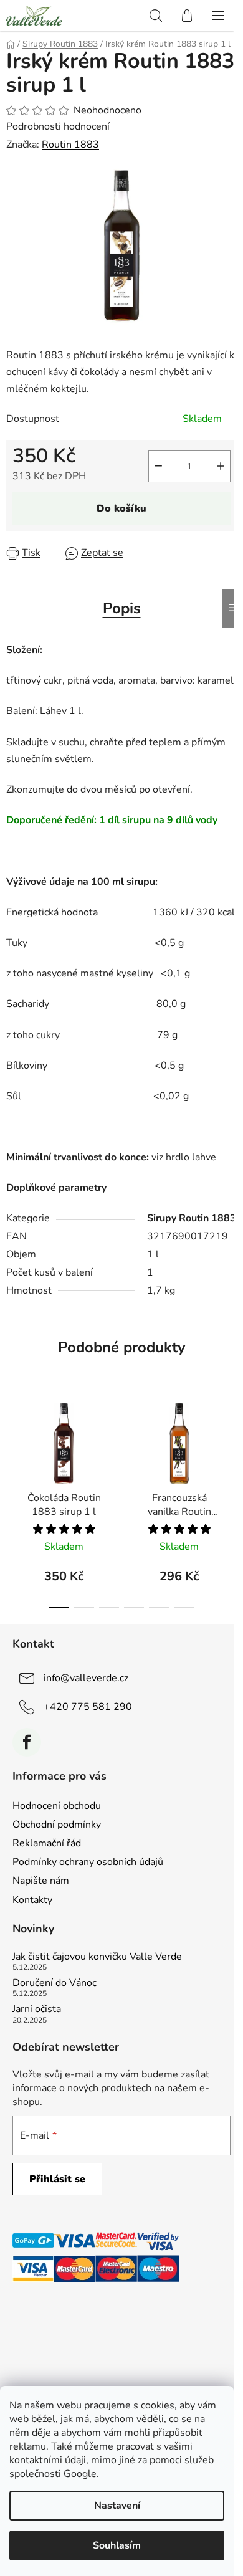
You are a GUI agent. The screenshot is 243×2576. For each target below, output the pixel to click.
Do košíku (121, 508)
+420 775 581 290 (88, 1707)
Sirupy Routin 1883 (192, 1218)
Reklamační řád (47, 1843)
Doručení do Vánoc (55, 1983)
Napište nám (41, 1881)
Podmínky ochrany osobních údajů (88, 1862)
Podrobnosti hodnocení (58, 126)
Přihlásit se (57, 2179)
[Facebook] (27, 1742)
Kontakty (32, 1900)
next (230, 1443)
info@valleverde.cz (86, 1678)
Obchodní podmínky (57, 1825)
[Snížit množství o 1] (158, 466)
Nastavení (117, 2506)
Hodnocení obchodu (57, 1806)
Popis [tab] (122, 608)
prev (13, 1443)
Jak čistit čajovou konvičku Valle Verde (97, 1957)
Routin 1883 (70, 145)
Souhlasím (117, 2545)
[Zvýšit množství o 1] (221, 466)
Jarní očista (37, 2010)
